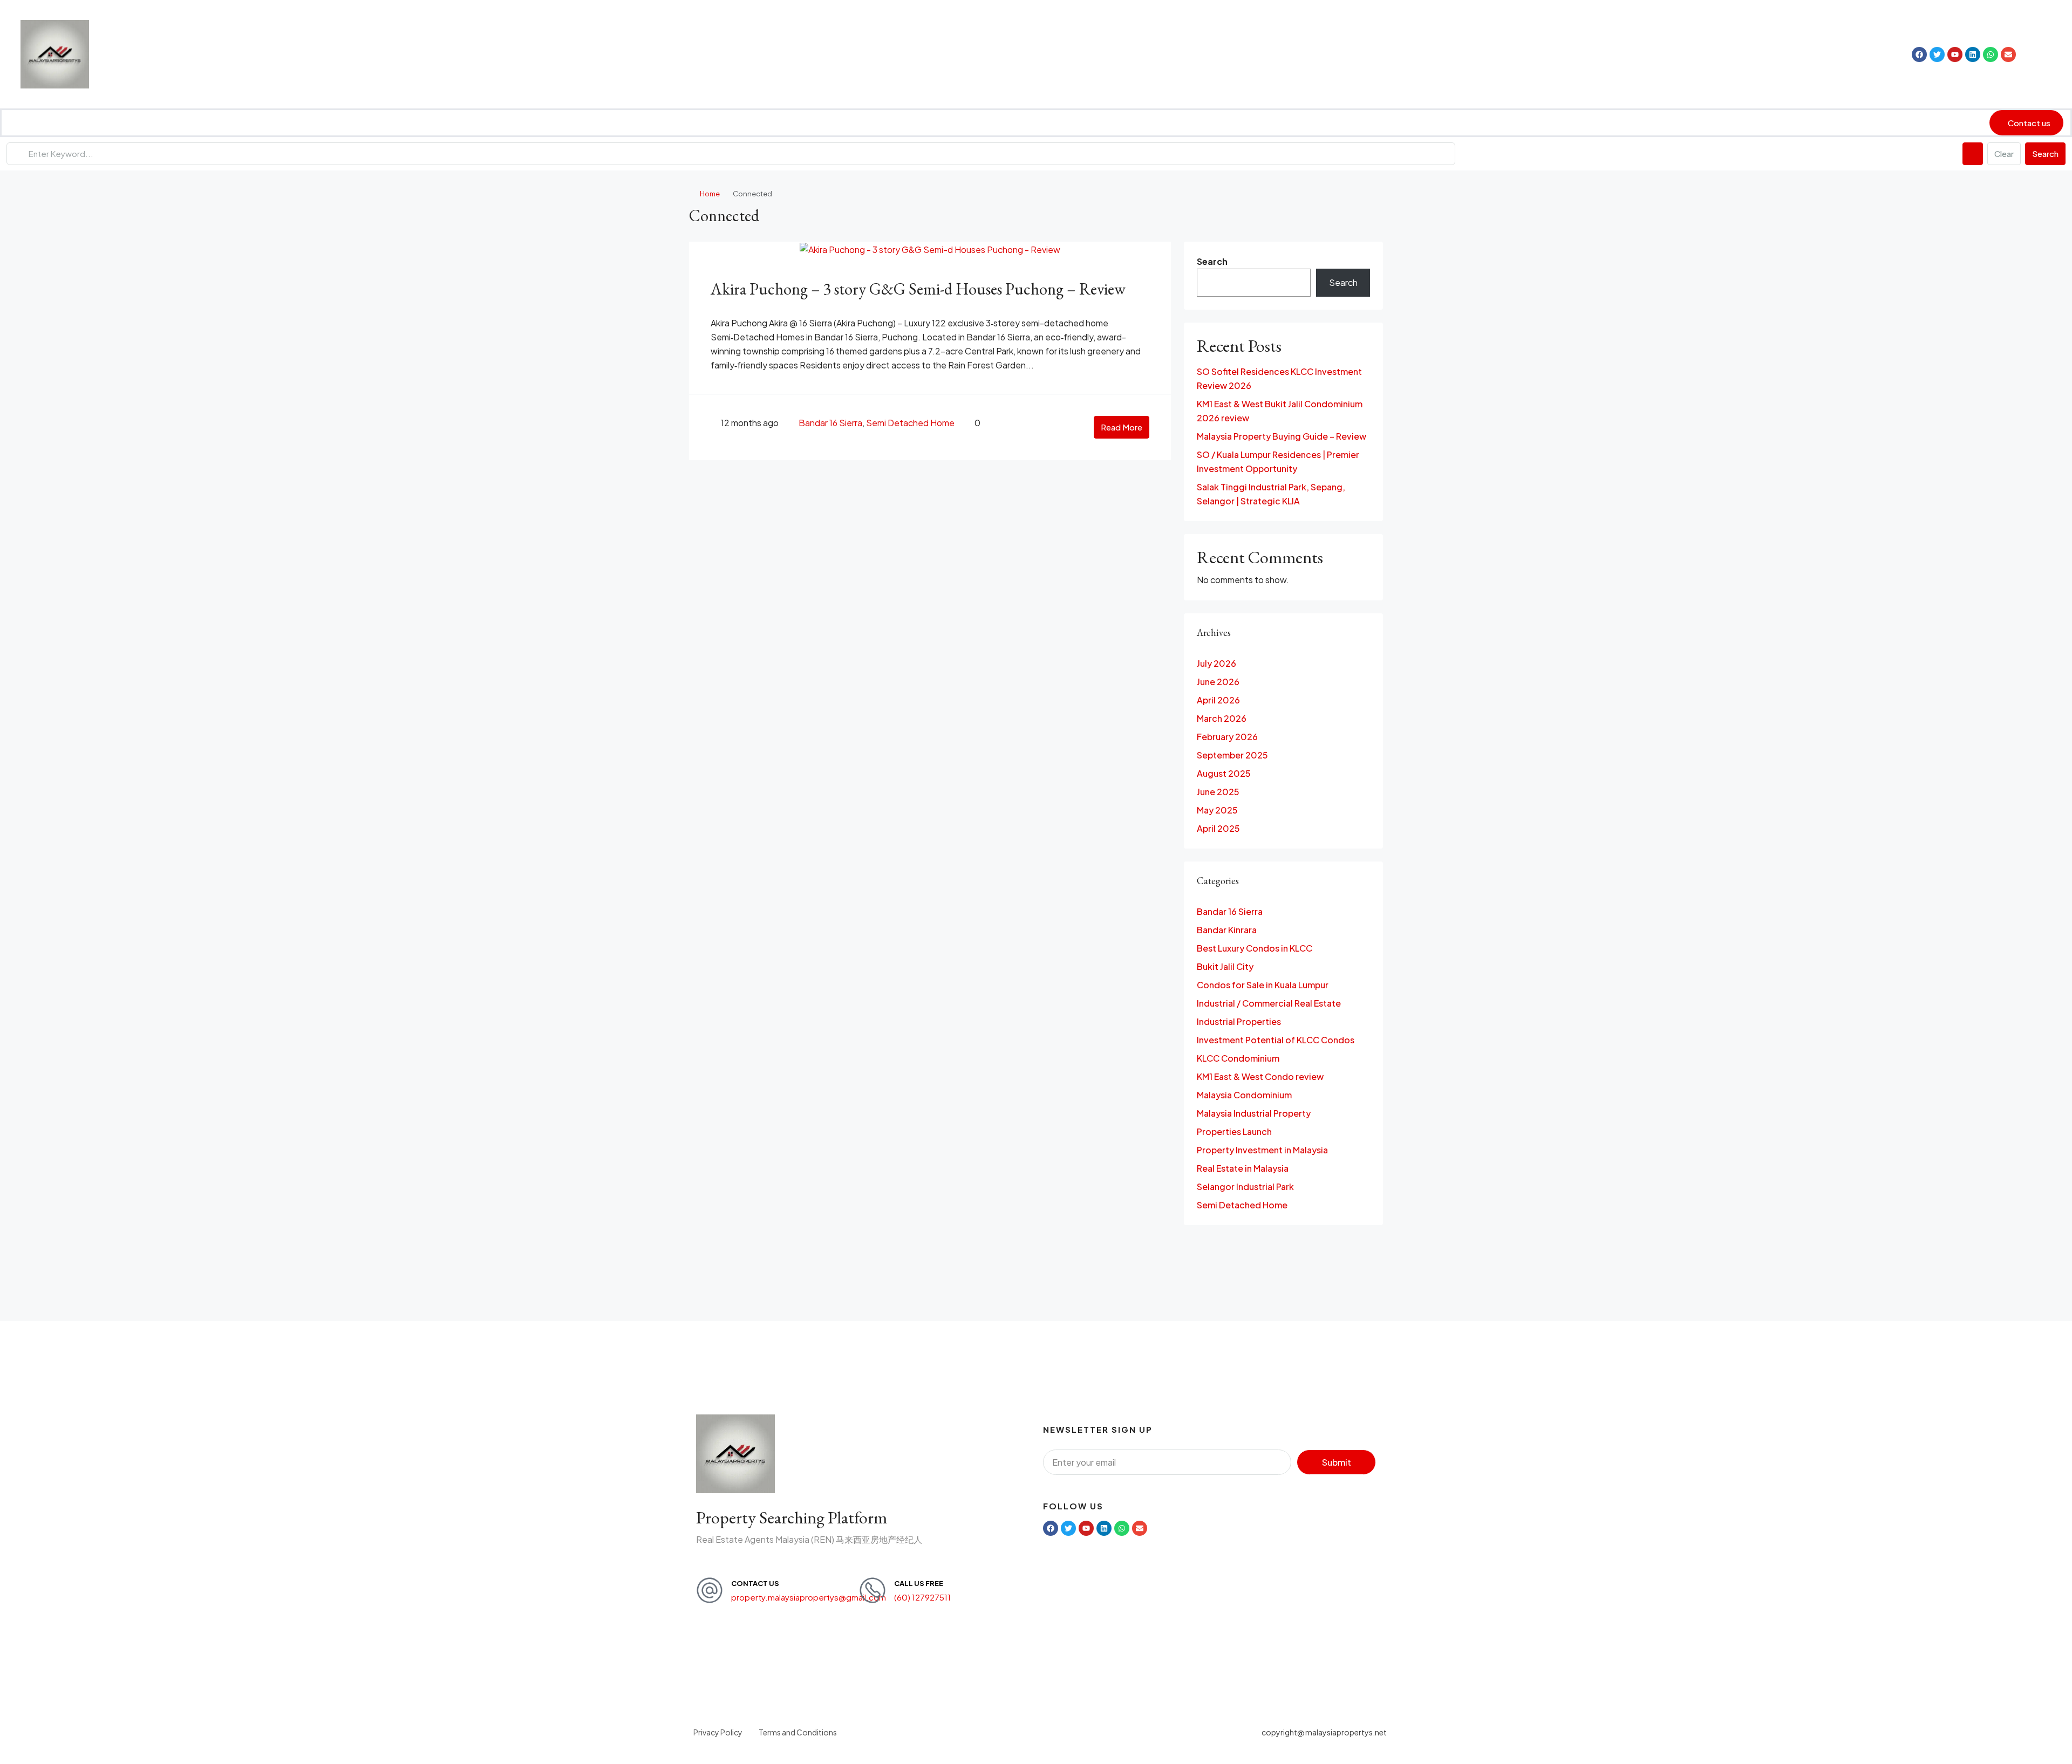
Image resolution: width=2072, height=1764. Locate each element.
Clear (2004, 153)
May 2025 (1217, 810)
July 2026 (1216, 663)
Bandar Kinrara (1227, 930)
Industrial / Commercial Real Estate (1269, 1003)
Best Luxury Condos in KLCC (1255, 948)
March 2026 (1222, 718)
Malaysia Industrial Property (1254, 1113)
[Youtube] (1955, 54)
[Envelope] (2008, 54)
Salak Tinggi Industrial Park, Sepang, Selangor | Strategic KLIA (1271, 494)
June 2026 (1218, 682)
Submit (1337, 1462)
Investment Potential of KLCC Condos (1276, 1040)
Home (710, 194)
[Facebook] (1919, 54)
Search (2045, 153)
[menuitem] (2039, 54)
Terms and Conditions (798, 1732)
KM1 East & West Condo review (1260, 1076)
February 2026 (1227, 737)
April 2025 (1218, 828)
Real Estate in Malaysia (1243, 1168)
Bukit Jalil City (1225, 966)
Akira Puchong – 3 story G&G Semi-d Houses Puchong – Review (918, 289)
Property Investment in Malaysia (1262, 1150)
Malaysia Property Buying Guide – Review (1282, 436)
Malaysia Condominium (1244, 1095)
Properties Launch (1234, 1131)
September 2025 (1232, 755)
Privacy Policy (718, 1732)
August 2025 (1224, 773)
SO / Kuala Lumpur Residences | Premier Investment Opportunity (1278, 461)
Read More (1122, 427)
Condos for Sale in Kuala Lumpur (1263, 985)
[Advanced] (1973, 154)
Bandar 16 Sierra (830, 423)
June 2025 (1218, 792)
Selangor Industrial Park (1245, 1187)
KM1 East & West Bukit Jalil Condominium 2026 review (1280, 411)
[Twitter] (1937, 54)
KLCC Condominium (1238, 1058)
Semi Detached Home (910, 423)
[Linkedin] (1973, 54)
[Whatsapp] (1991, 54)
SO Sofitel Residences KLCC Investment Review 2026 (1279, 378)
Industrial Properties (1239, 1021)
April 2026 (1218, 700)
